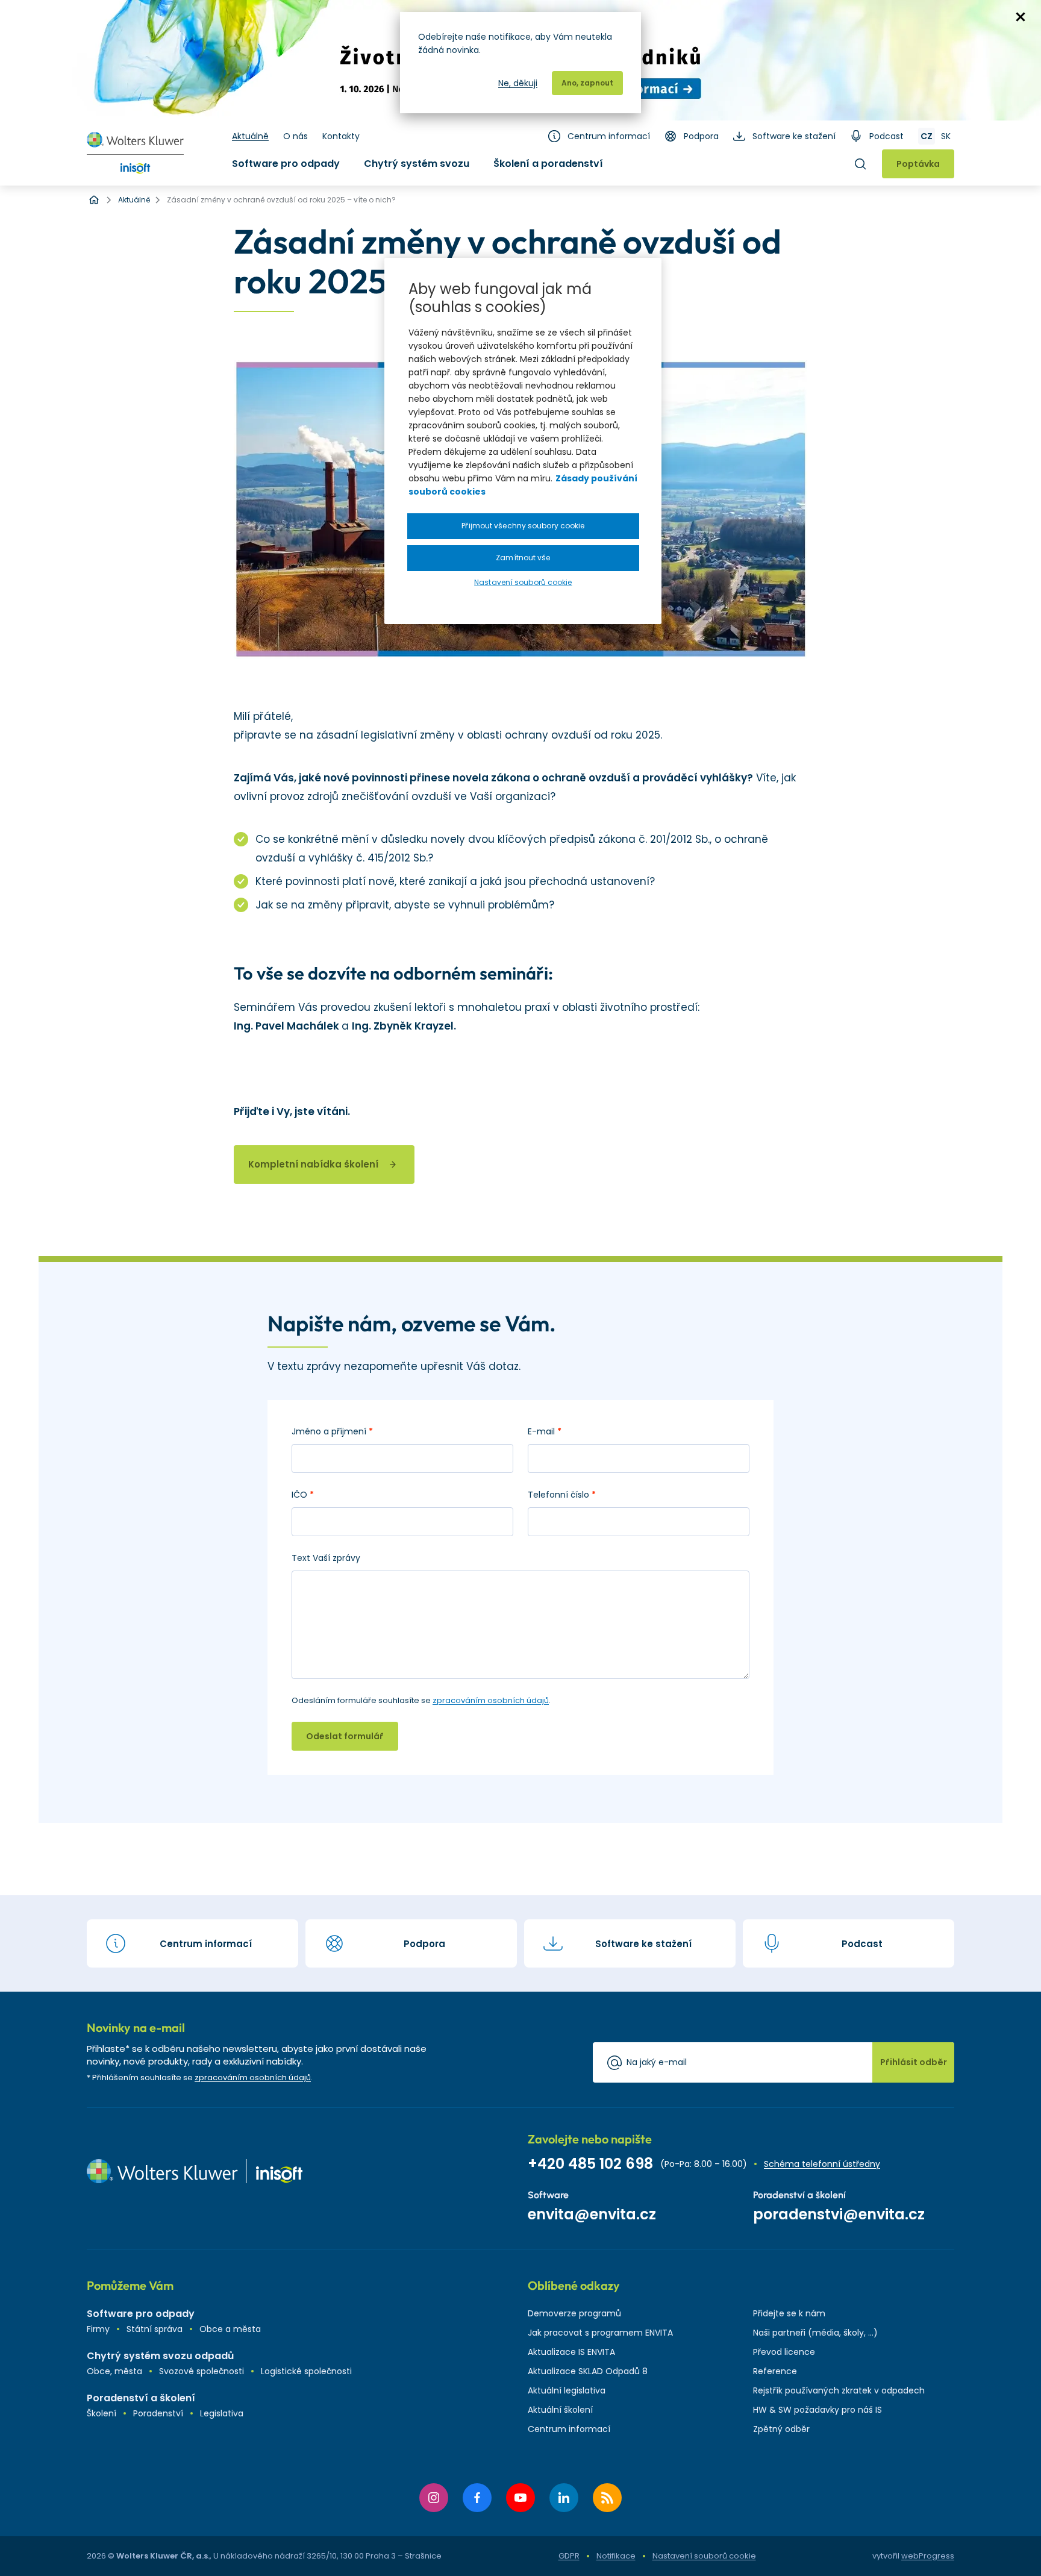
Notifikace (616, 2556)
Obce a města (230, 2329)
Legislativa (222, 2413)
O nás (295, 136)
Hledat (860, 164)
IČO (303, 1495)
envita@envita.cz (592, 2214)
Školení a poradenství (548, 164)
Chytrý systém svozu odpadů (160, 2356)
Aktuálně (250, 136)
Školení (102, 2413)
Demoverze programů (574, 2313)
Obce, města (114, 2371)
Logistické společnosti (306, 2371)
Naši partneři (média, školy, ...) (815, 2333)
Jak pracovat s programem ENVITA (600, 2333)
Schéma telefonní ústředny (822, 2164)
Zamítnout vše (523, 558)
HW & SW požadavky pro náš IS (817, 2410)
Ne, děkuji (518, 83)
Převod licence (784, 2352)
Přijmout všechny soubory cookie (523, 526)
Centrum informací (609, 136)
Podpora (701, 136)
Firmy (98, 2329)
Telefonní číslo (562, 1495)
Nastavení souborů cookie (704, 2556)
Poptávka (918, 164)
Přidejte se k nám (789, 2313)
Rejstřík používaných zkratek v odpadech (839, 2390)
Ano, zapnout (587, 83)
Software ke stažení (794, 136)
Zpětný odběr (781, 2429)
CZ (927, 136)
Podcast (886, 136)
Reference (775, 2371)
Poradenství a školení (141, 2398)
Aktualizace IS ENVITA (571, 2352)
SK (946, 136)
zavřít (1021, 17)
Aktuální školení (560, 2410)
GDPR (569, 2556)
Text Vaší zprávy (326, 1558)
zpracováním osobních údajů (491, 1700)
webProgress (928, 2556)
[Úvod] (94, 200)
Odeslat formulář (345, 1736)
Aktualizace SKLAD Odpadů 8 (588, 2371)
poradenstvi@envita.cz (839, 2214)
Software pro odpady (286, 164)
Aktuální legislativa (567, 2390)
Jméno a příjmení (332, 1431)
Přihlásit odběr (914, 2062)
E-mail (545, 1431)
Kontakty (341, 136)
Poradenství (158, 2413)
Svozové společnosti (202, 2371)
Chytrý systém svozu (417, 164)
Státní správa (155, 2329)
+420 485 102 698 (590, 2164)
